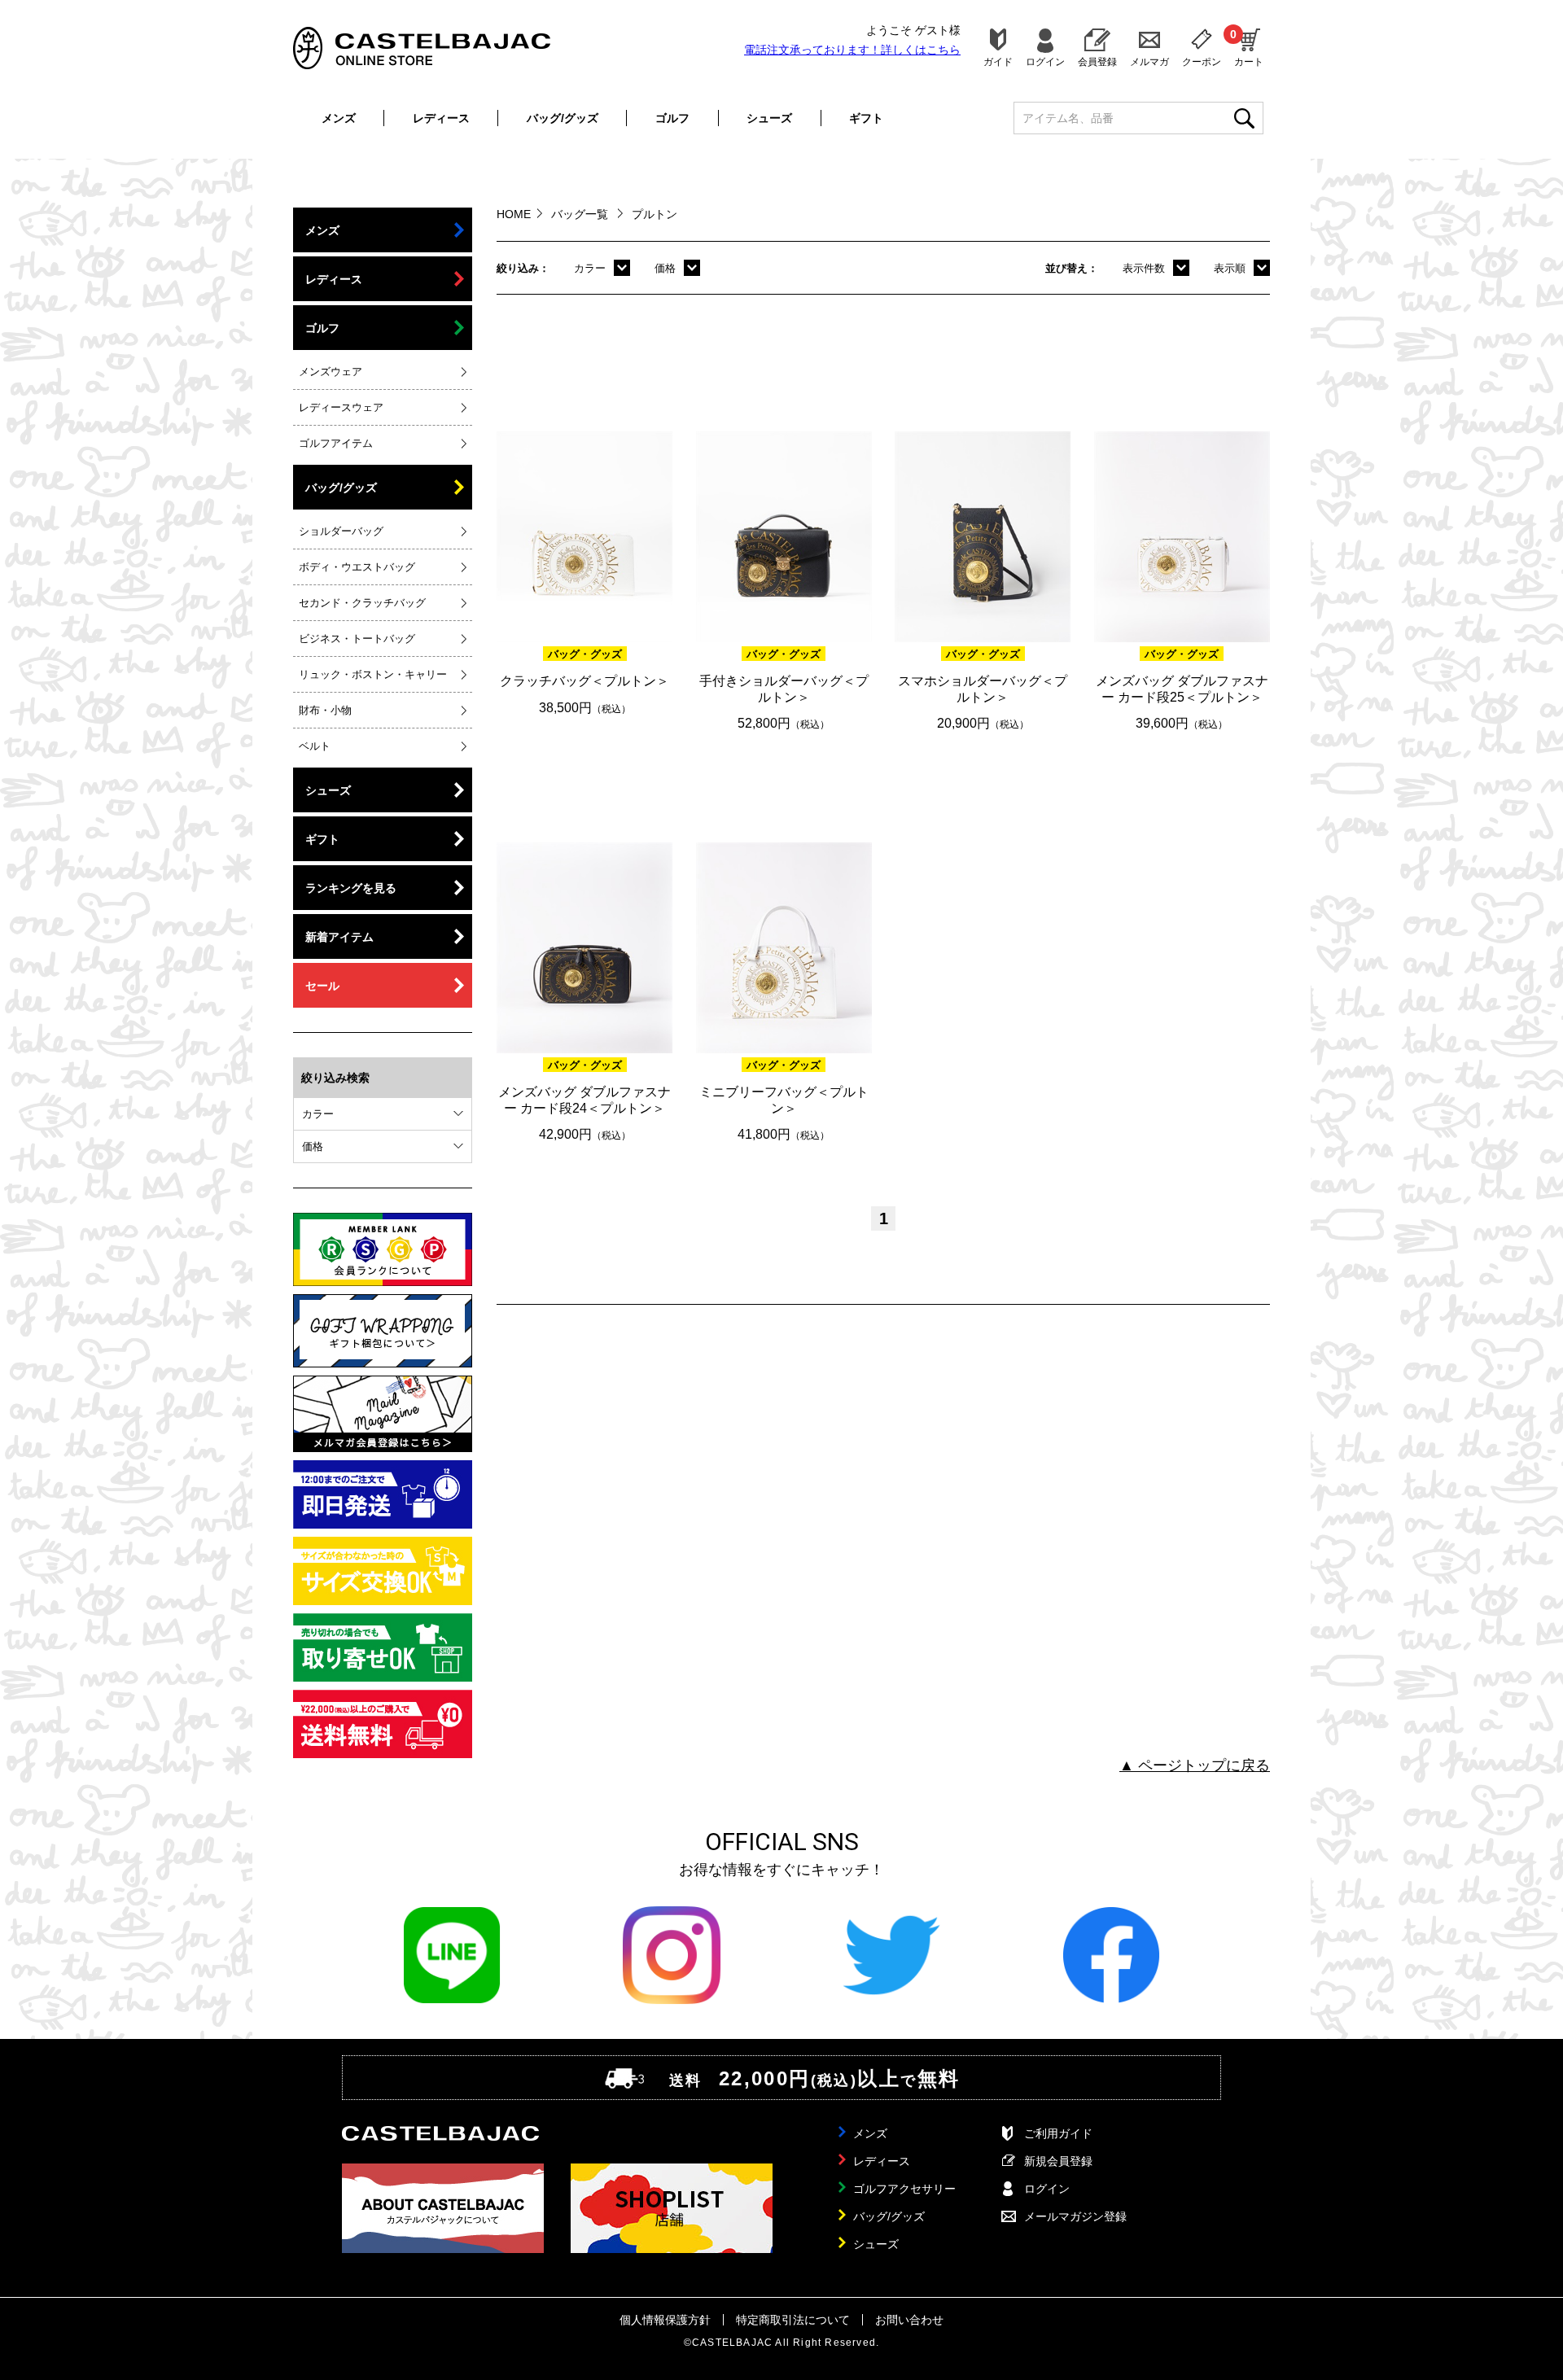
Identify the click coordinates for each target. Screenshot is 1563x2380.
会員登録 (1097, 61)
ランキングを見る (351, 888)
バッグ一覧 (581, 214)
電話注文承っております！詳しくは (852, 50)
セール (322, 986)
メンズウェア (331, 372)
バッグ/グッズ (563, 118)
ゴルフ (672, 118)
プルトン (655, 214)
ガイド (998, 61)
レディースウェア (341, 407)
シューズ (769, 118)
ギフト (866, 118)
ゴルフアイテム (336, 443)
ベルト (315, 746)
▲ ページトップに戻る (1195, 1765)
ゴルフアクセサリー (904, 2189)
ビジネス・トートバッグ (357, 639)
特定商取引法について (793, 2320)
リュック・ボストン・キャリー (373, 674)
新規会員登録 (1058, 2161)
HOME (514, 214)
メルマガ (1149, 61)
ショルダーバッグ (341, 531)
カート (1249, 47)
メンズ (339, 118)
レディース (441, 118)
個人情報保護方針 (665, 2320)
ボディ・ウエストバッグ (357, 567)
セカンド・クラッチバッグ (362, 603)
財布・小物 (325, 710)
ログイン (1045, 61)
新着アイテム (339, 937)
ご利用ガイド (1058, 2133)
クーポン (1202, 61)
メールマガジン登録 (1075, 2216)
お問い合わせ (909, 2320)
